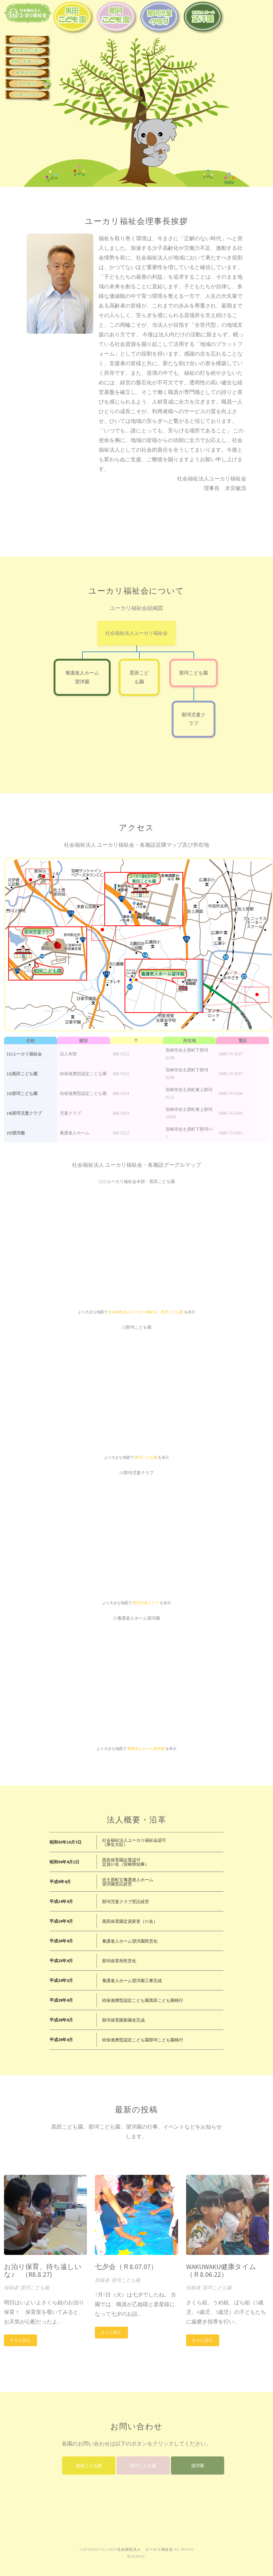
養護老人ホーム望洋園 (146, 1749)
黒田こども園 (89, 2465)
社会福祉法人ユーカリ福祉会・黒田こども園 (146, 1312)
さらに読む (21, 2340)
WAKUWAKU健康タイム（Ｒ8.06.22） (221, 2270)
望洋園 (198, 2465)
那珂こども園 (194, 673)
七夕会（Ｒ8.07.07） (126, 2267)
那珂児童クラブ (146, 1603)
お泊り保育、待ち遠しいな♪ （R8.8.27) (43, 2270)
